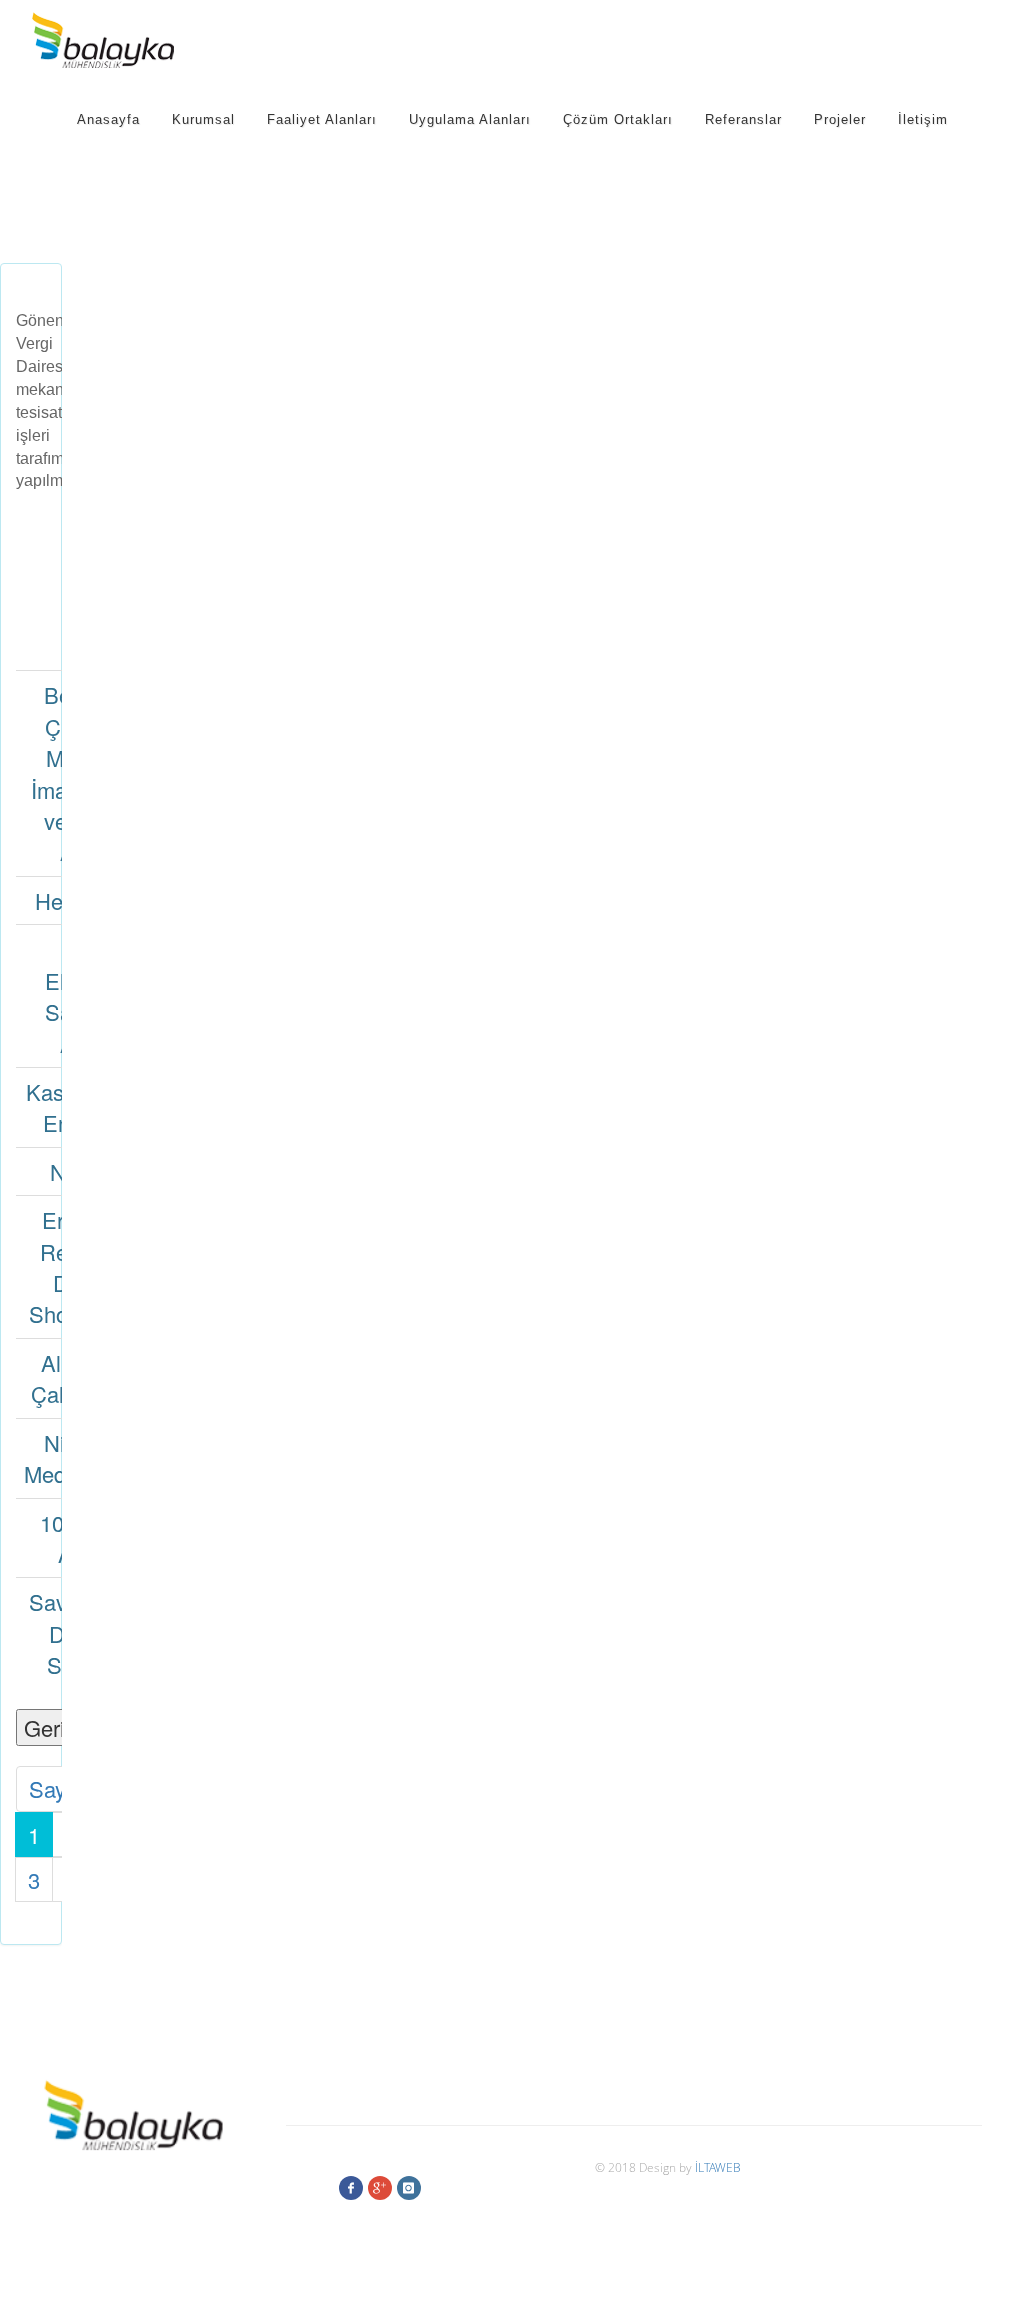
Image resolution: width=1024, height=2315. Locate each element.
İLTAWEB (718, 2167)
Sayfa (56, 1788)
